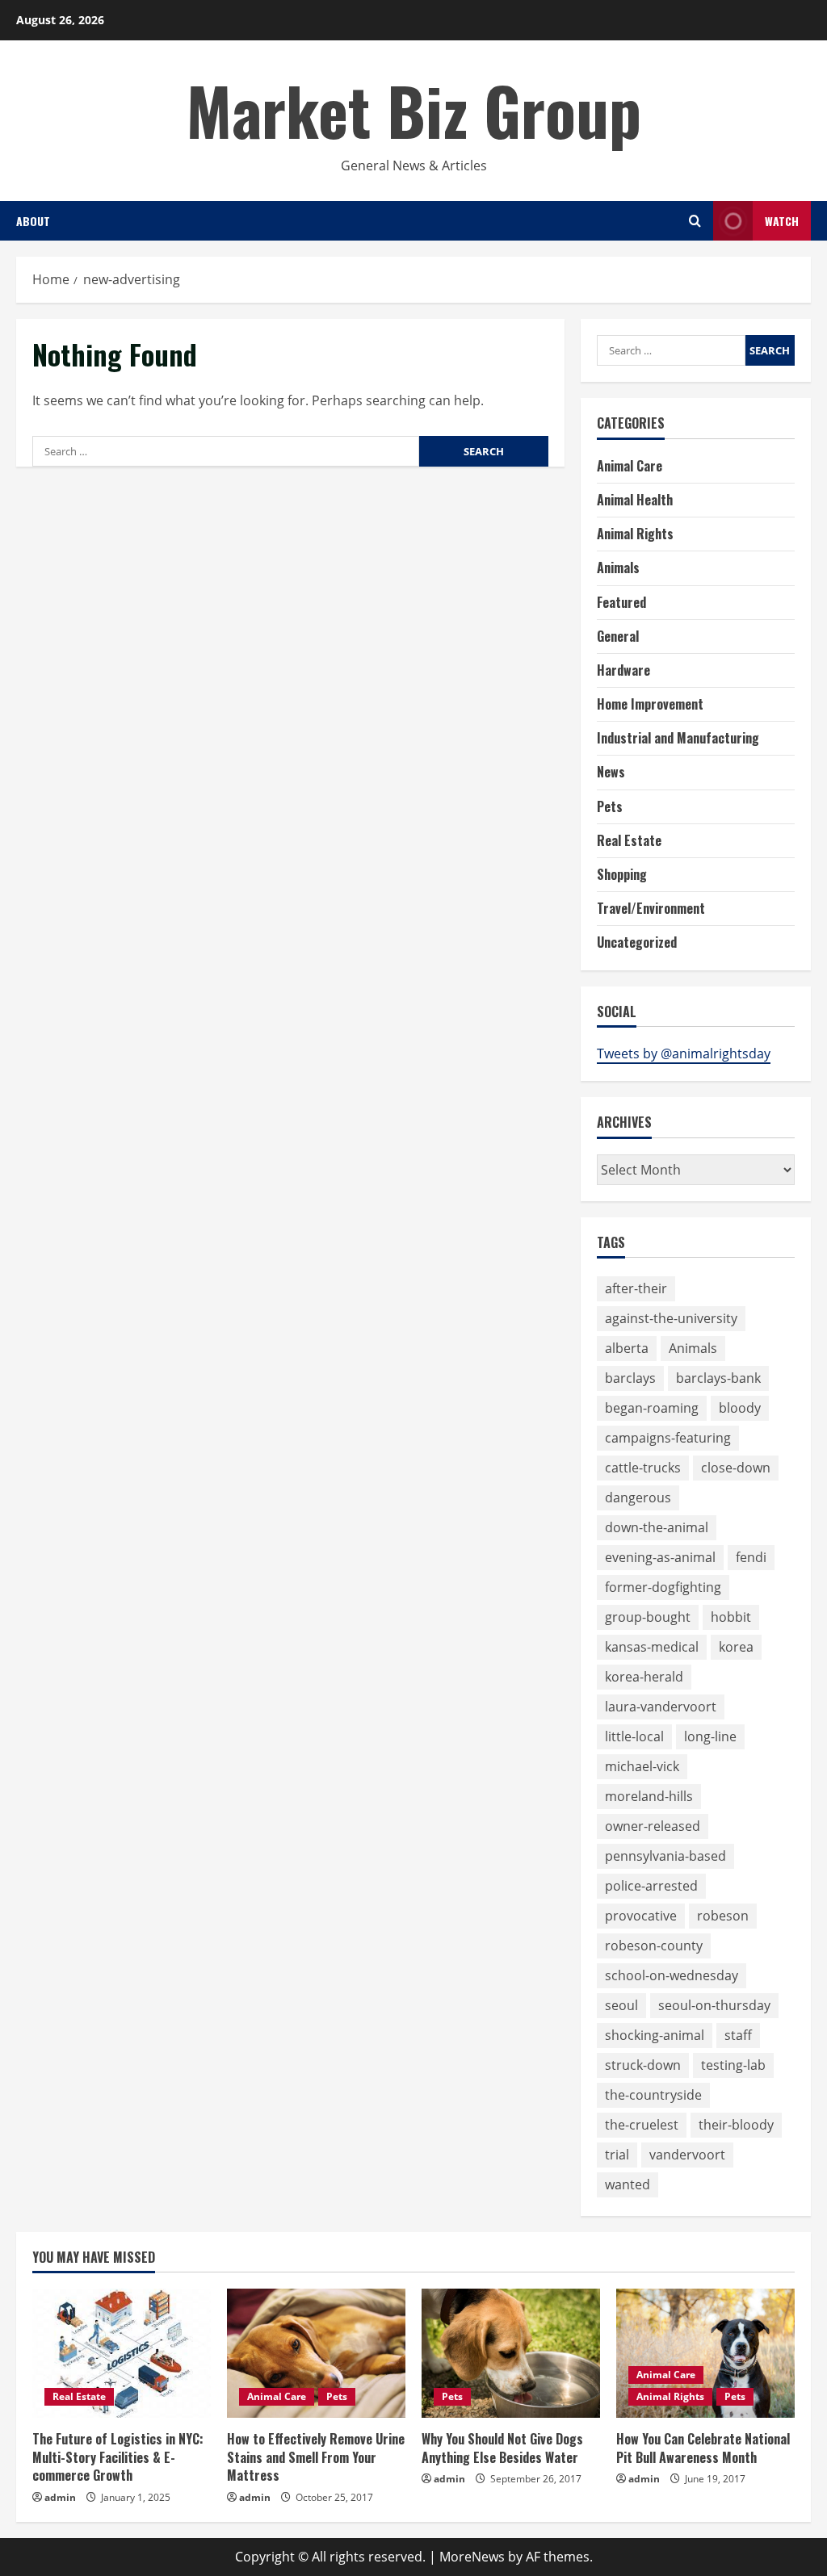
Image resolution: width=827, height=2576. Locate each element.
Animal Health (635, 500)
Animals (618, 568)
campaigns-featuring (668, 1438)
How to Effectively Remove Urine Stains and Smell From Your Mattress (316, 2457)
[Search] (695, 221)
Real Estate (629, 840)
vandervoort (687, 2155)
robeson (723, 1916)
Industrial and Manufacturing (678, 738)
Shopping (622, 874)
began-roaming (652, 1408)
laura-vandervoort (661, 1707)
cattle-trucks (643, 1468)
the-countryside (653, 2095)
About (33, 221)
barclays (630, 1378)
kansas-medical (652, 1647)
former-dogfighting (663, 1587)
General (618, 636)
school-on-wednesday (672, 1975)
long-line (710, 1736)
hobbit (731, 1617)
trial (617, 2155)
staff (738, 2035)
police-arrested (651, 1886)
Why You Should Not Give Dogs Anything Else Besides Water (502, 2448)
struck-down (643, 2065)
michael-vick (642, 1766)
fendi (751, 1557)
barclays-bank (718, 1378)
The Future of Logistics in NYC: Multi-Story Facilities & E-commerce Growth (118, 2457)
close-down (736, 1468)
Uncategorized (637, 942)
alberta (627, 1348)
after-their (636, 1288)
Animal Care (630, 466)
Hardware (623, 670)
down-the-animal (657, 1527)
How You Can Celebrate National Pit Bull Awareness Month (703, 2448)
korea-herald (644, 1677)
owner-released (653, 1826)
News (611, 772)
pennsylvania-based (665, 1856)
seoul (621, 2005)
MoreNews (472, 2557)
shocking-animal (655, 2035)
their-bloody (736, 2125)
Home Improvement (650, 704)
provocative (641, 1916)
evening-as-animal (660, 1557)
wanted (628, 2184)
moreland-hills (649, 1796)
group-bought (648, 1617)
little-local (634, 1736)
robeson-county (654, 1946)
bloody (740, 1408)
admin (60, 2497)
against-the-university (671, 1318)
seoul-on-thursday (714, 2005)
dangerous (638, 1497)
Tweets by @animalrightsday (684, 1053)
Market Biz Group (414, 110)
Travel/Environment (651, 908)
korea (736, 1647)
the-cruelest (642, 2125)
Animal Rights (635, 534)
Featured (621, 602)
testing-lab (733, 2065)
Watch (782, 221)
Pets (610, 806)
